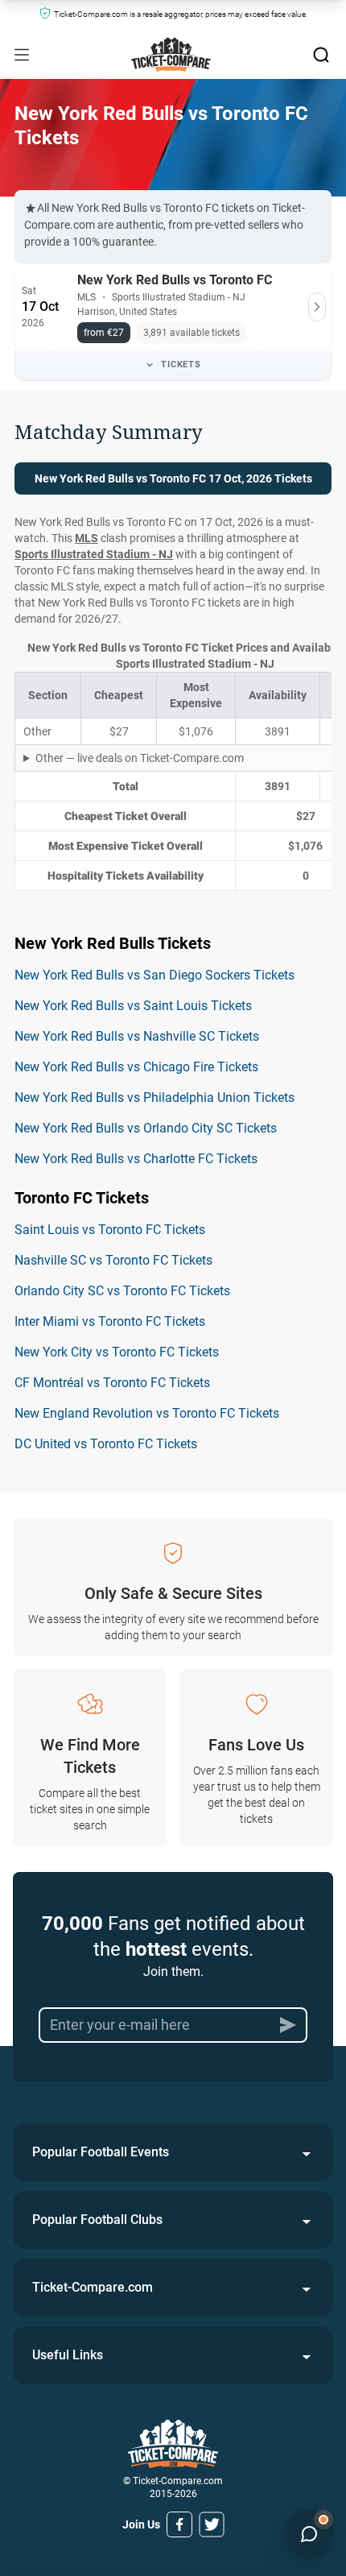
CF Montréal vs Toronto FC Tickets (112, 1383)
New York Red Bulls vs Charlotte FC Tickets (136, 1159)
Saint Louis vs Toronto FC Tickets (110, 1230)
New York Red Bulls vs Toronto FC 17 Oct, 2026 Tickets (173, 478)
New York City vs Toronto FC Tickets (117, 1352)
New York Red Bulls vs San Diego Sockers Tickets (154, 975)
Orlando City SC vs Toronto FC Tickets (122, 1291)
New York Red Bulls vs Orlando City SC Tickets (146, 1128)
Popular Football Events (101, 2152)
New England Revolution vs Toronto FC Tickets (147, 1413)
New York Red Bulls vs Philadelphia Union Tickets (154, 1097)
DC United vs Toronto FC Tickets (106, 1444)
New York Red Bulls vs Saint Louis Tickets (133, 1006)
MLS (86, 538)
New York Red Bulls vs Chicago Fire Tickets (136, 1067)
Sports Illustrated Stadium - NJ (94, 554)
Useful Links (68, 2355)
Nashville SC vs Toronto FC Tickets (113, 1260)
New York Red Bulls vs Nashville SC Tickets (137, 1036)
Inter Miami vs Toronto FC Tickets (110, 1321)
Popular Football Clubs (97, 2220)
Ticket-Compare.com (93, 2287)
